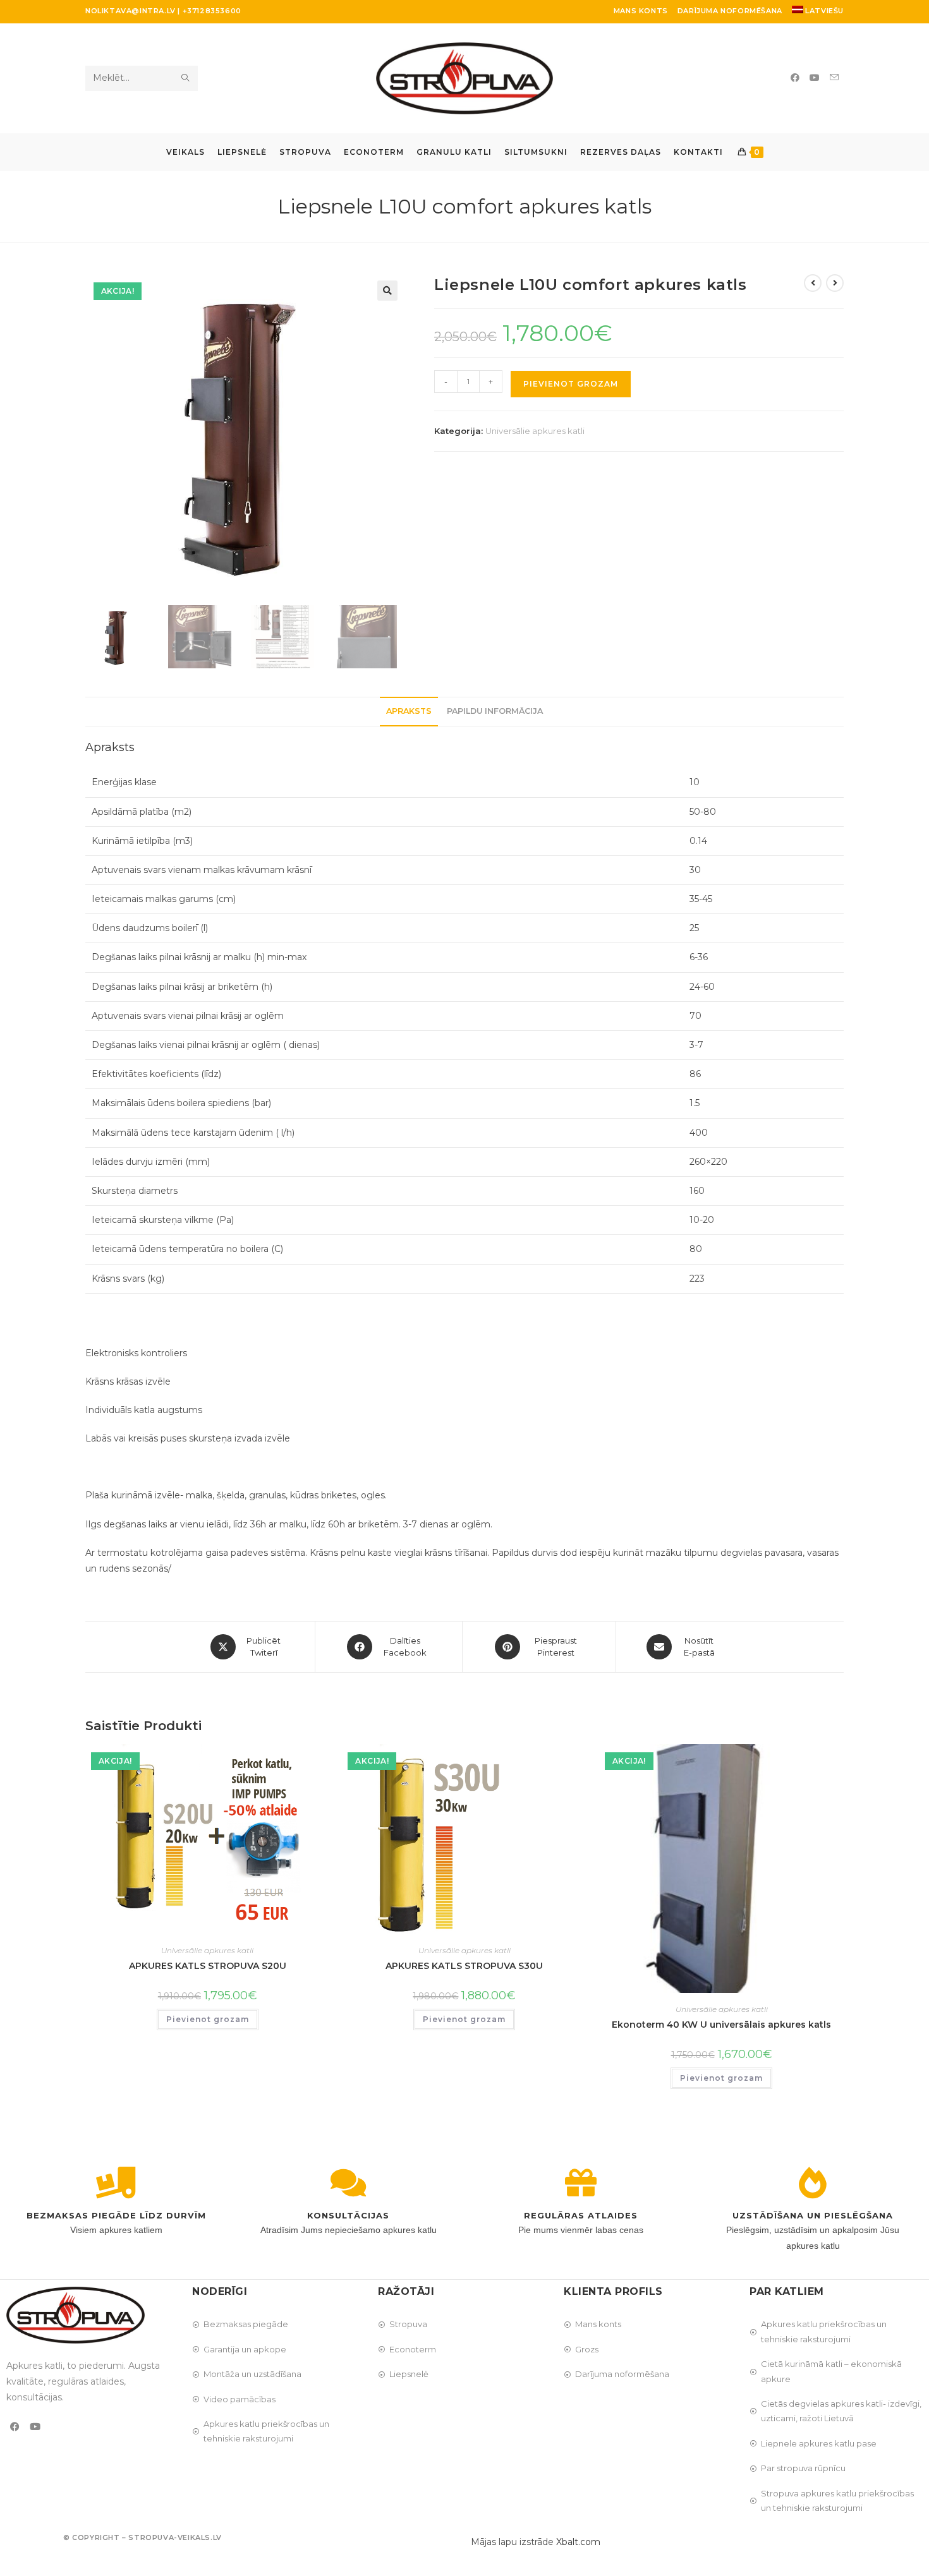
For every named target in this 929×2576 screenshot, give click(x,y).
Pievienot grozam (571, 384)
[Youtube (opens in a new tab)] (815, 78)
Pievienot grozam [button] (208, 2019)
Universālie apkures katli (535, 431)
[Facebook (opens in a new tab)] (795, 78)
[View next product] (835, 283)
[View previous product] (813, 283)
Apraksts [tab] (409, 711)
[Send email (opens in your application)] (834, 77)
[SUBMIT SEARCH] (186, 78)
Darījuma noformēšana (730, 11)
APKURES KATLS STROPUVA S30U (464, 1966)
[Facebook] (15, 2427)
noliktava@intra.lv (131, 11)
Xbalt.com (578, 2542)
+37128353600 (212, 11)
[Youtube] (35, 2427)
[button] (387, 291)
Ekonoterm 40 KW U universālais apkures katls (721, 2025)
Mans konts (641, 11)
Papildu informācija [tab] (495, 711)
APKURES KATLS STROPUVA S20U (208, 1966)
